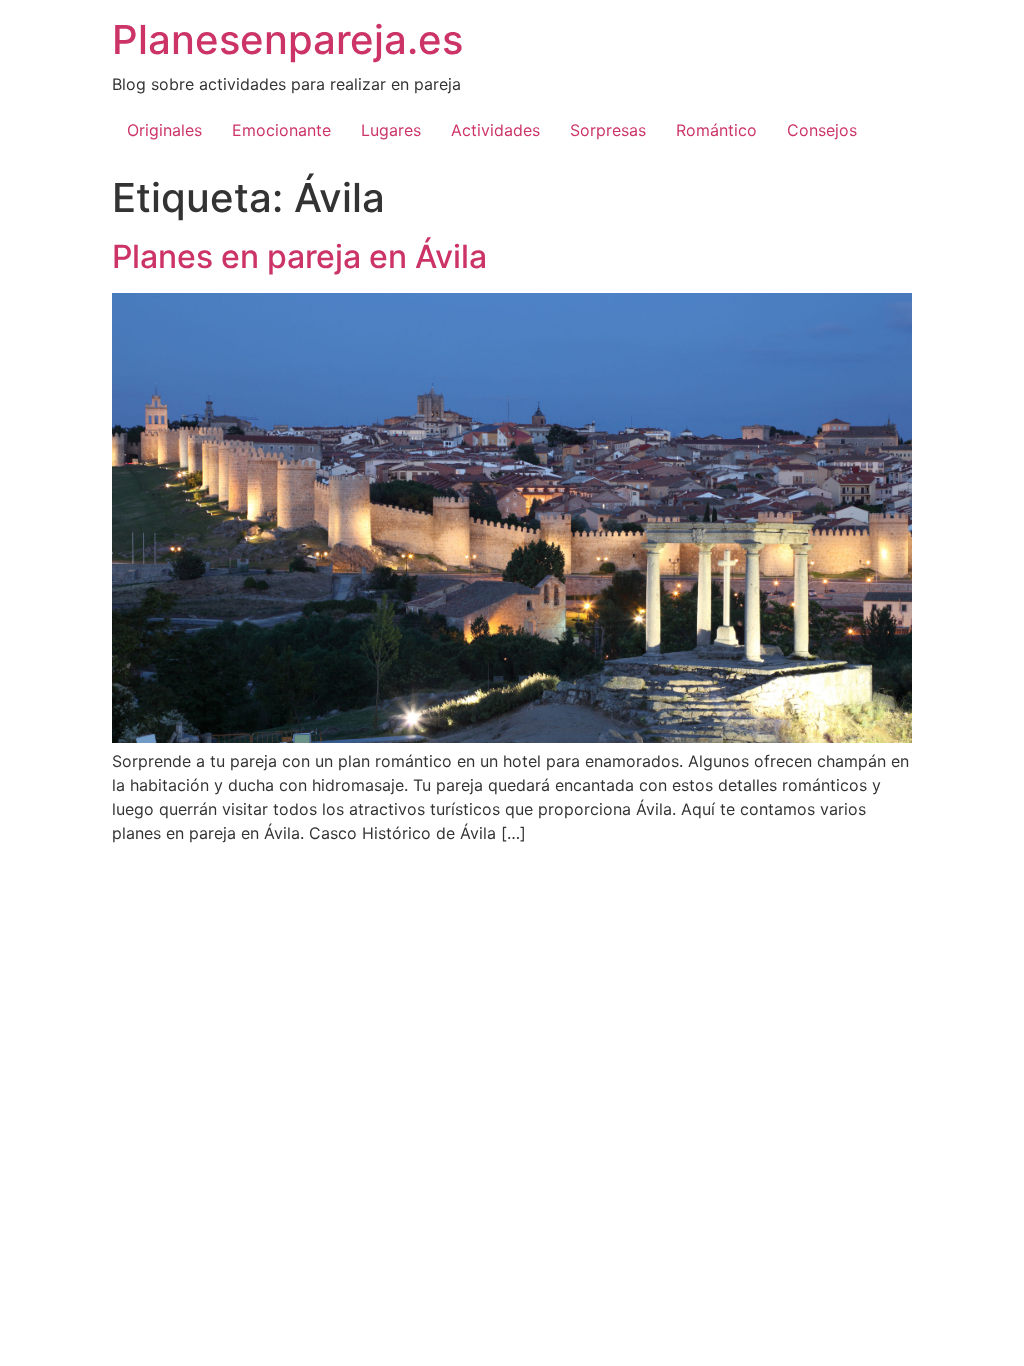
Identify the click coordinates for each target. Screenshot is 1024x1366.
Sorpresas (608, 130)
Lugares (391, 130)
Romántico (716, 130)
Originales (164, 130)
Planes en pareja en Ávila (299, 256)
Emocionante (281, 130)
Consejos (822, 130)
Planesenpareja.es (287, 39)
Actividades (495, 130)
